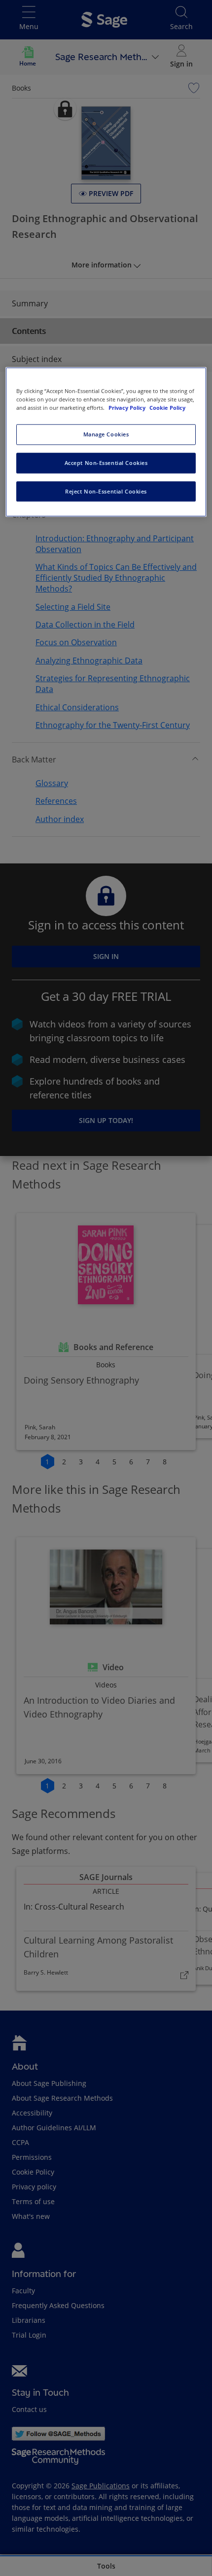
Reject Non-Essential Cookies (106, 491)
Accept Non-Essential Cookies (106, 463)
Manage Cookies (106, 434)
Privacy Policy (128, 408)
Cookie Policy (167, 408)
